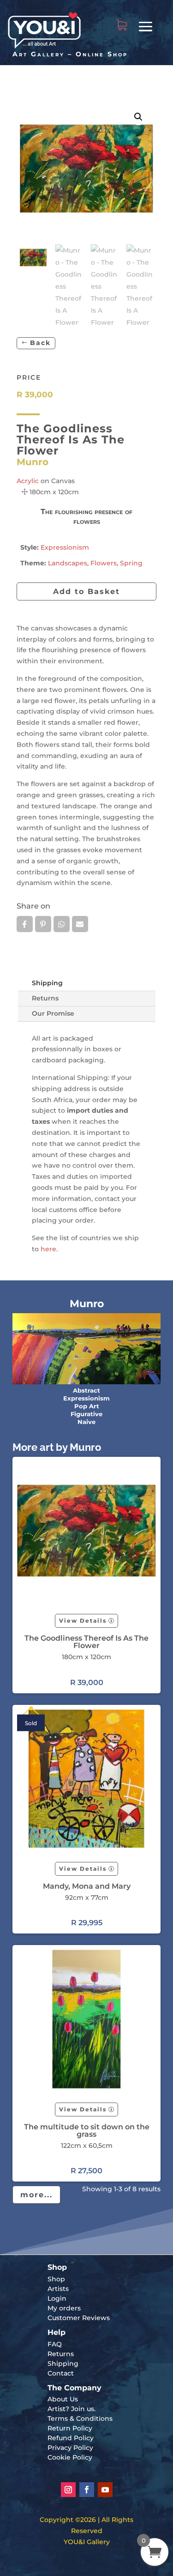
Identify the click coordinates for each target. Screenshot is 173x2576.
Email (80, 924)
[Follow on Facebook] (87, 2490)
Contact (61, 2373)
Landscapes (68, 563)
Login (57, 2298)
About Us (63, 2399)
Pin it (43, 924)
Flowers (104, 563)
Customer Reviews (79, 2318)
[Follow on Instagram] (68, 2490)
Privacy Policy (70, 2448)
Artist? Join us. (72, 2409)
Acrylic (28, 481)
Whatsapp (62, 924)
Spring (131, 563)
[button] (138, 117)
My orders (64, 2308)
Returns (45, 998)
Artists (58, 2289)
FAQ (55, 2344)
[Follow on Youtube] (105, 2490)
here (48, 1249)
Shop (56, 2279)
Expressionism (65, 547)
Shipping (47, 983)
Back (40, 343)
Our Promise (53, 1013)
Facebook (25, 924)
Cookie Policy (70, 2457)
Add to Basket (86, 591)
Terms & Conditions (80, 2418)
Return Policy (70, 2428)
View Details (83, 1621)
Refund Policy (71, 2438)
